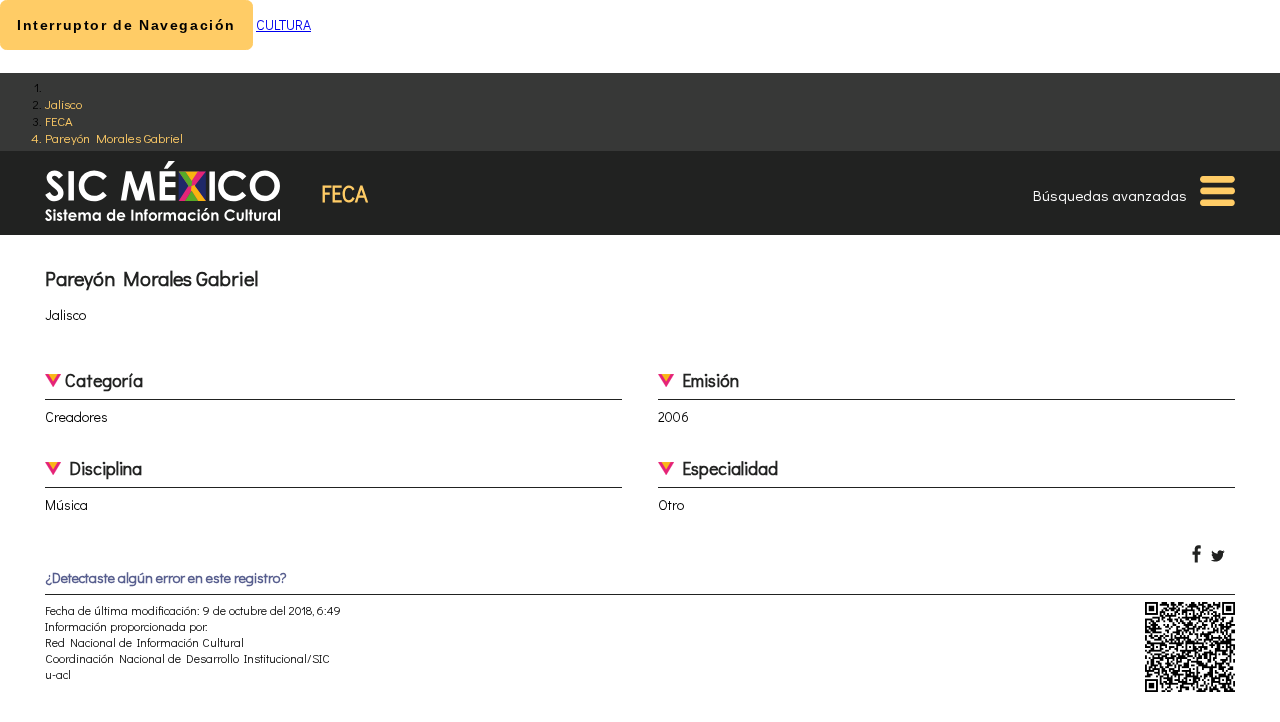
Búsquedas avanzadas (1110, 195)
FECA (59, 120)
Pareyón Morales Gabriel (114, 137)
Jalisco (63, 103)
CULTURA (283, 24)
